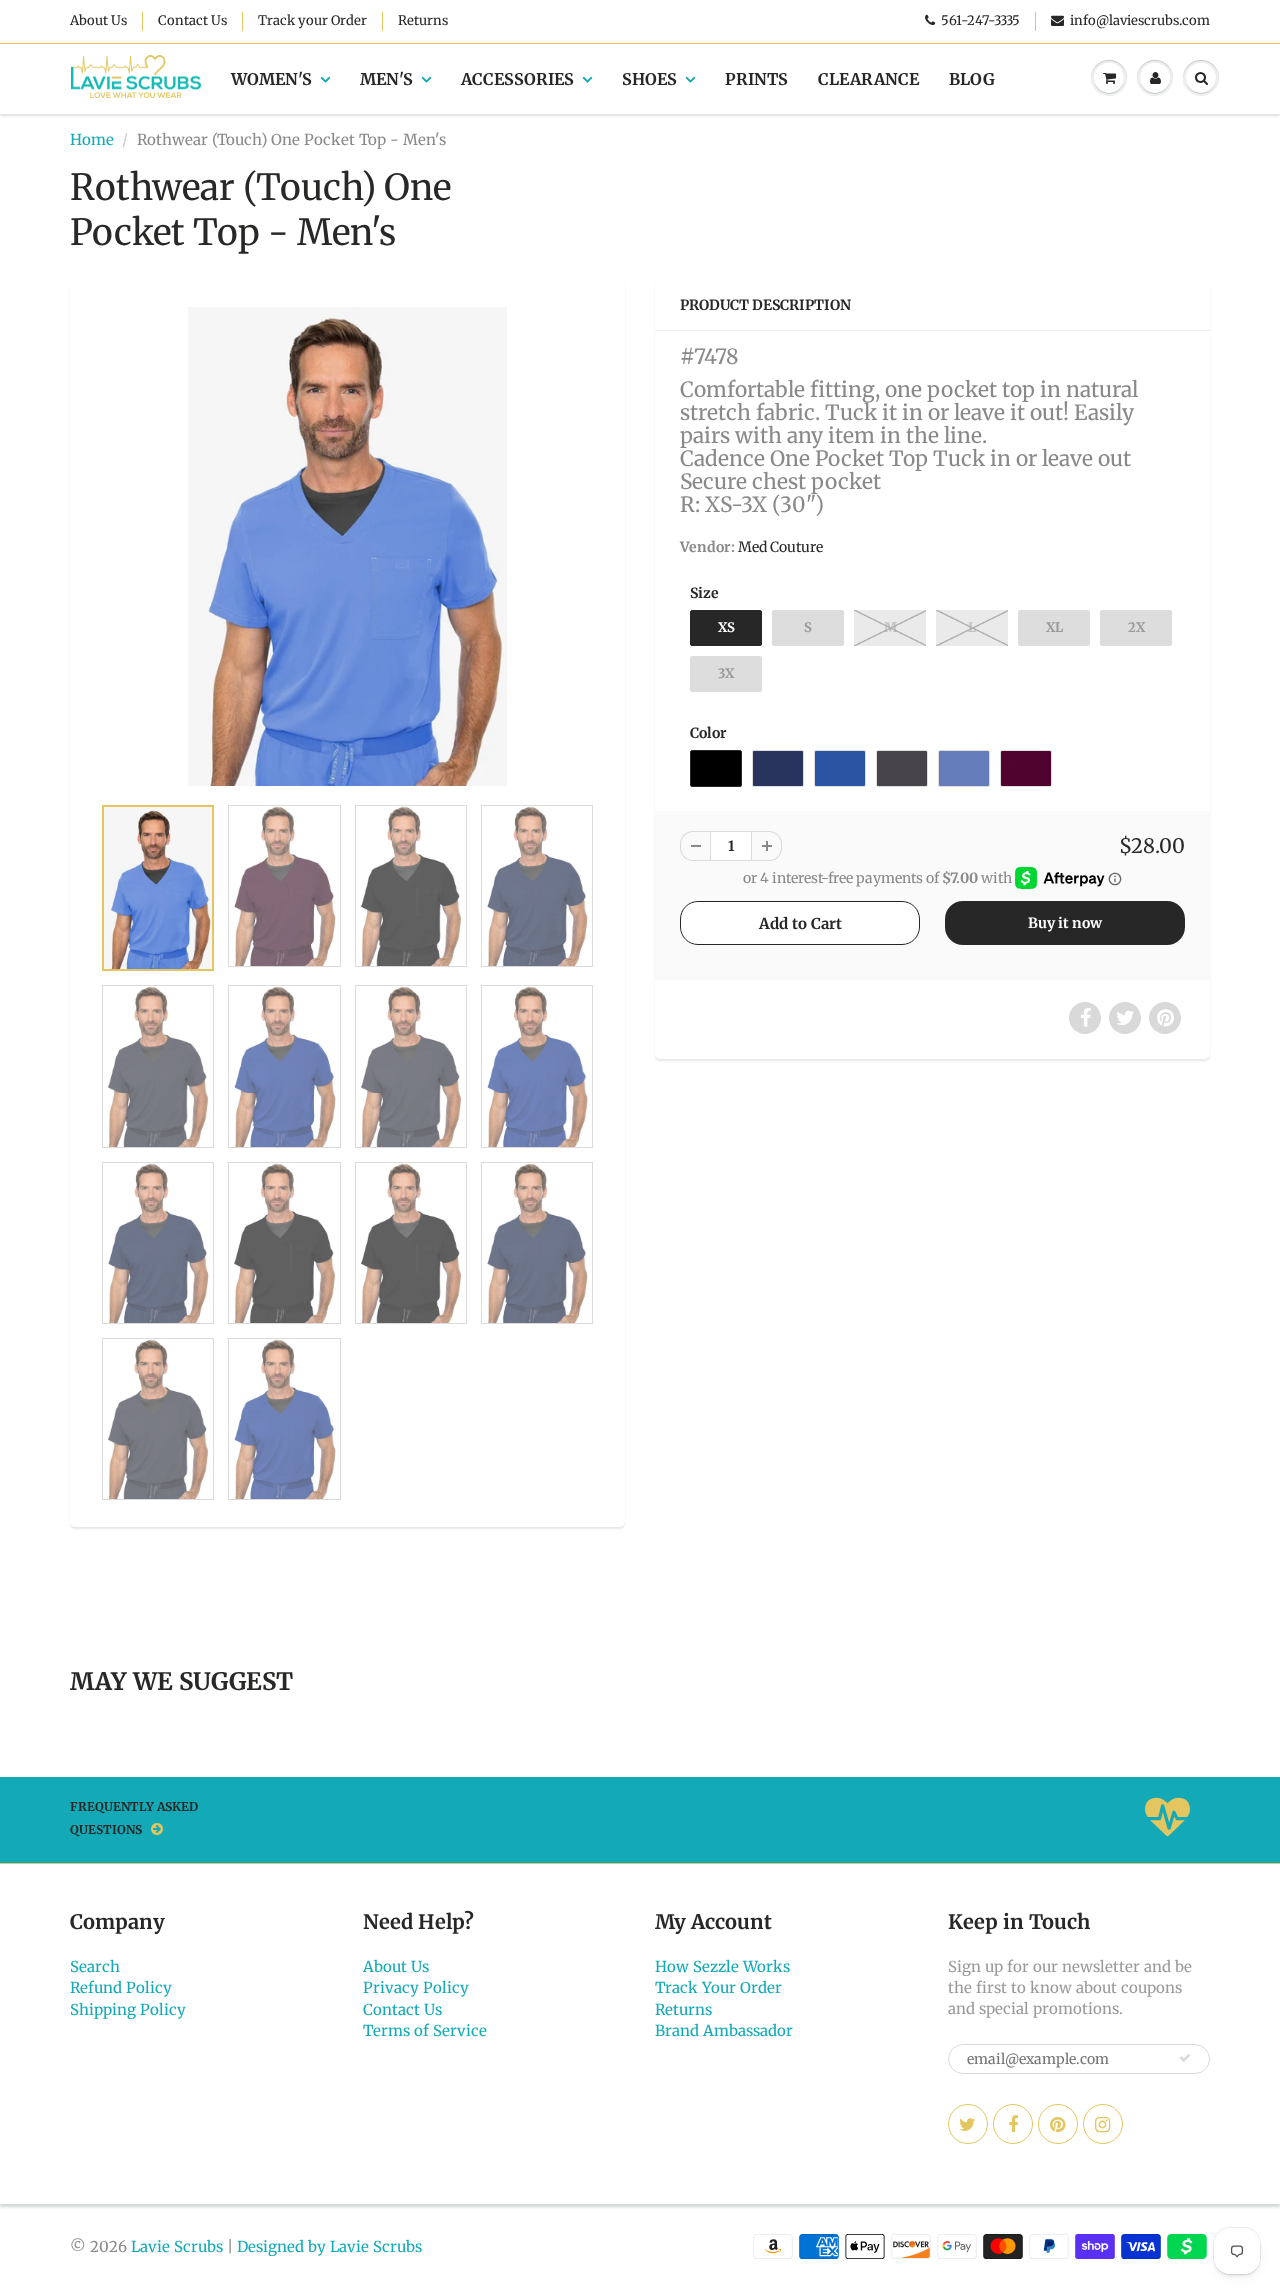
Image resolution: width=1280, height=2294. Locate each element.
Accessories (517, 79)
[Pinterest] (1058, 2124)
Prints (756, 79)
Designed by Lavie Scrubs (329, 2246)
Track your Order (312, 20)
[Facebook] (1013, 2124)
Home (92, 139)
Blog (972, 79)
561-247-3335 (980, 20)
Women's (271, 79)
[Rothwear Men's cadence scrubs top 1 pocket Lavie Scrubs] (347, 546)
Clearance (868, 79)
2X (1136, 627)
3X (726, 673)
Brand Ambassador (724, 2030)
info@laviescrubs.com (1140, 20)
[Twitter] (968, 2124)
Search (95, 1966)
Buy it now (1065, 923)
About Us (98, 20)
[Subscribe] (1185, 2058)
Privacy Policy (416, 1987)
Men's (386, 79)
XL (1054, 627)
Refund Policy (121, 1987)
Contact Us (192, 20)
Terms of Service (425, 2030)
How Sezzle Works (722, 1966)
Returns (423, 20)
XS (726, 627)
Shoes (649, 79)
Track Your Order (718, 1987)
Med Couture (780, 547)
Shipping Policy (128, 2009)
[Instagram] (1103, 2124)
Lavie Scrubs (177, 2246)
